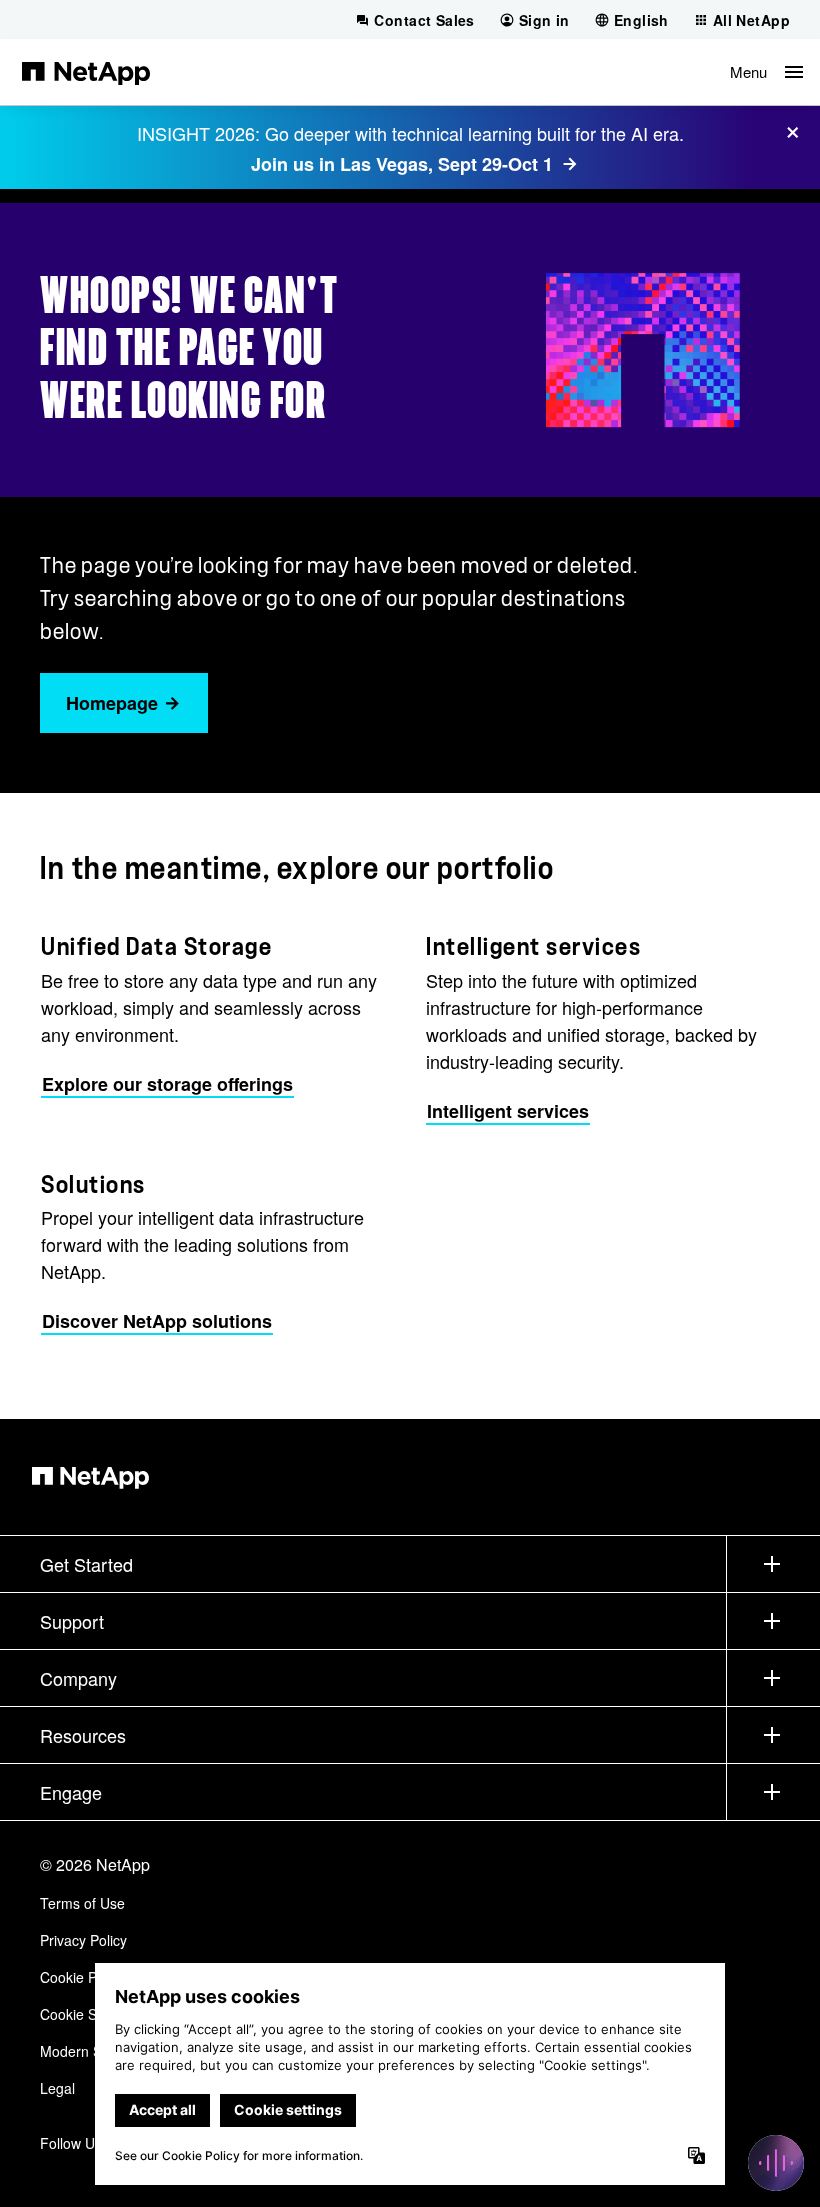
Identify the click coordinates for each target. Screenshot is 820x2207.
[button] (766, 72)
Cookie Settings (89, 2014)
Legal (57, 2088)
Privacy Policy (83, 1940)
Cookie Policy (82, 1977)
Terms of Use (82, 1903)
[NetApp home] (86, 72)
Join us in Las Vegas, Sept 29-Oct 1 (402, 164)
